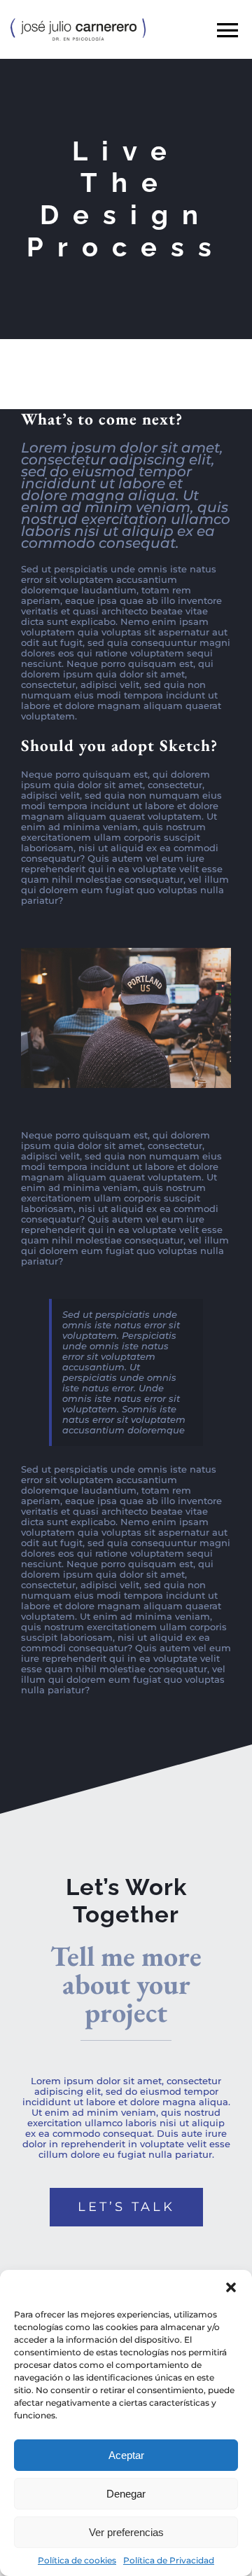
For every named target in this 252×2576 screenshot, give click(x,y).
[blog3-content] (126, 952)
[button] (231, 2287)
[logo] (78, 22)
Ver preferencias (126, 2532)
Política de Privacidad (169, 2560)
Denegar (126, 2494)
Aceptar (126, 2455)
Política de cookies (77, 2560)
